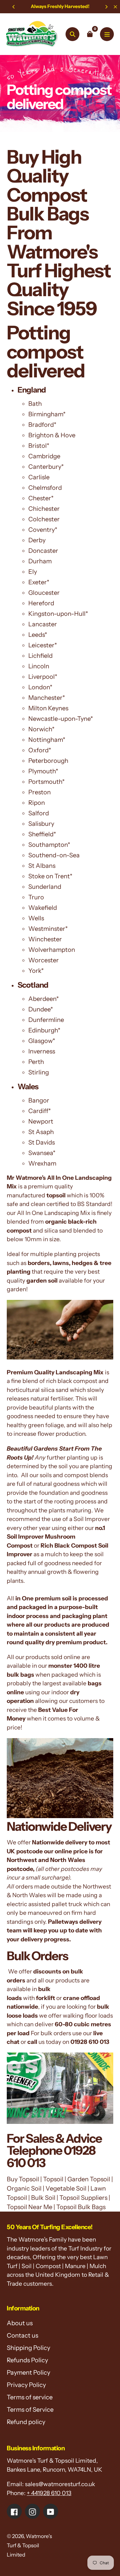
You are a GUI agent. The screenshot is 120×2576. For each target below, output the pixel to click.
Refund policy (26, 2422)
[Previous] (14, 7)
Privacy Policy (26, 2385)
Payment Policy (28, 2372)
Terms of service (30, 2397)
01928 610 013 (90, 2042)
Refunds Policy (27, 2360)
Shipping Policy (28, 2348)
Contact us (22, 2335)
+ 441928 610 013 (49, 2493)
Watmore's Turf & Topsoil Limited (29, 2545)
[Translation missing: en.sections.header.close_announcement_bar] (115, 7)
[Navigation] (107, 34)
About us (20, 2323)
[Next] (106, 7)
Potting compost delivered (46, 352)
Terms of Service (30, 2410)
